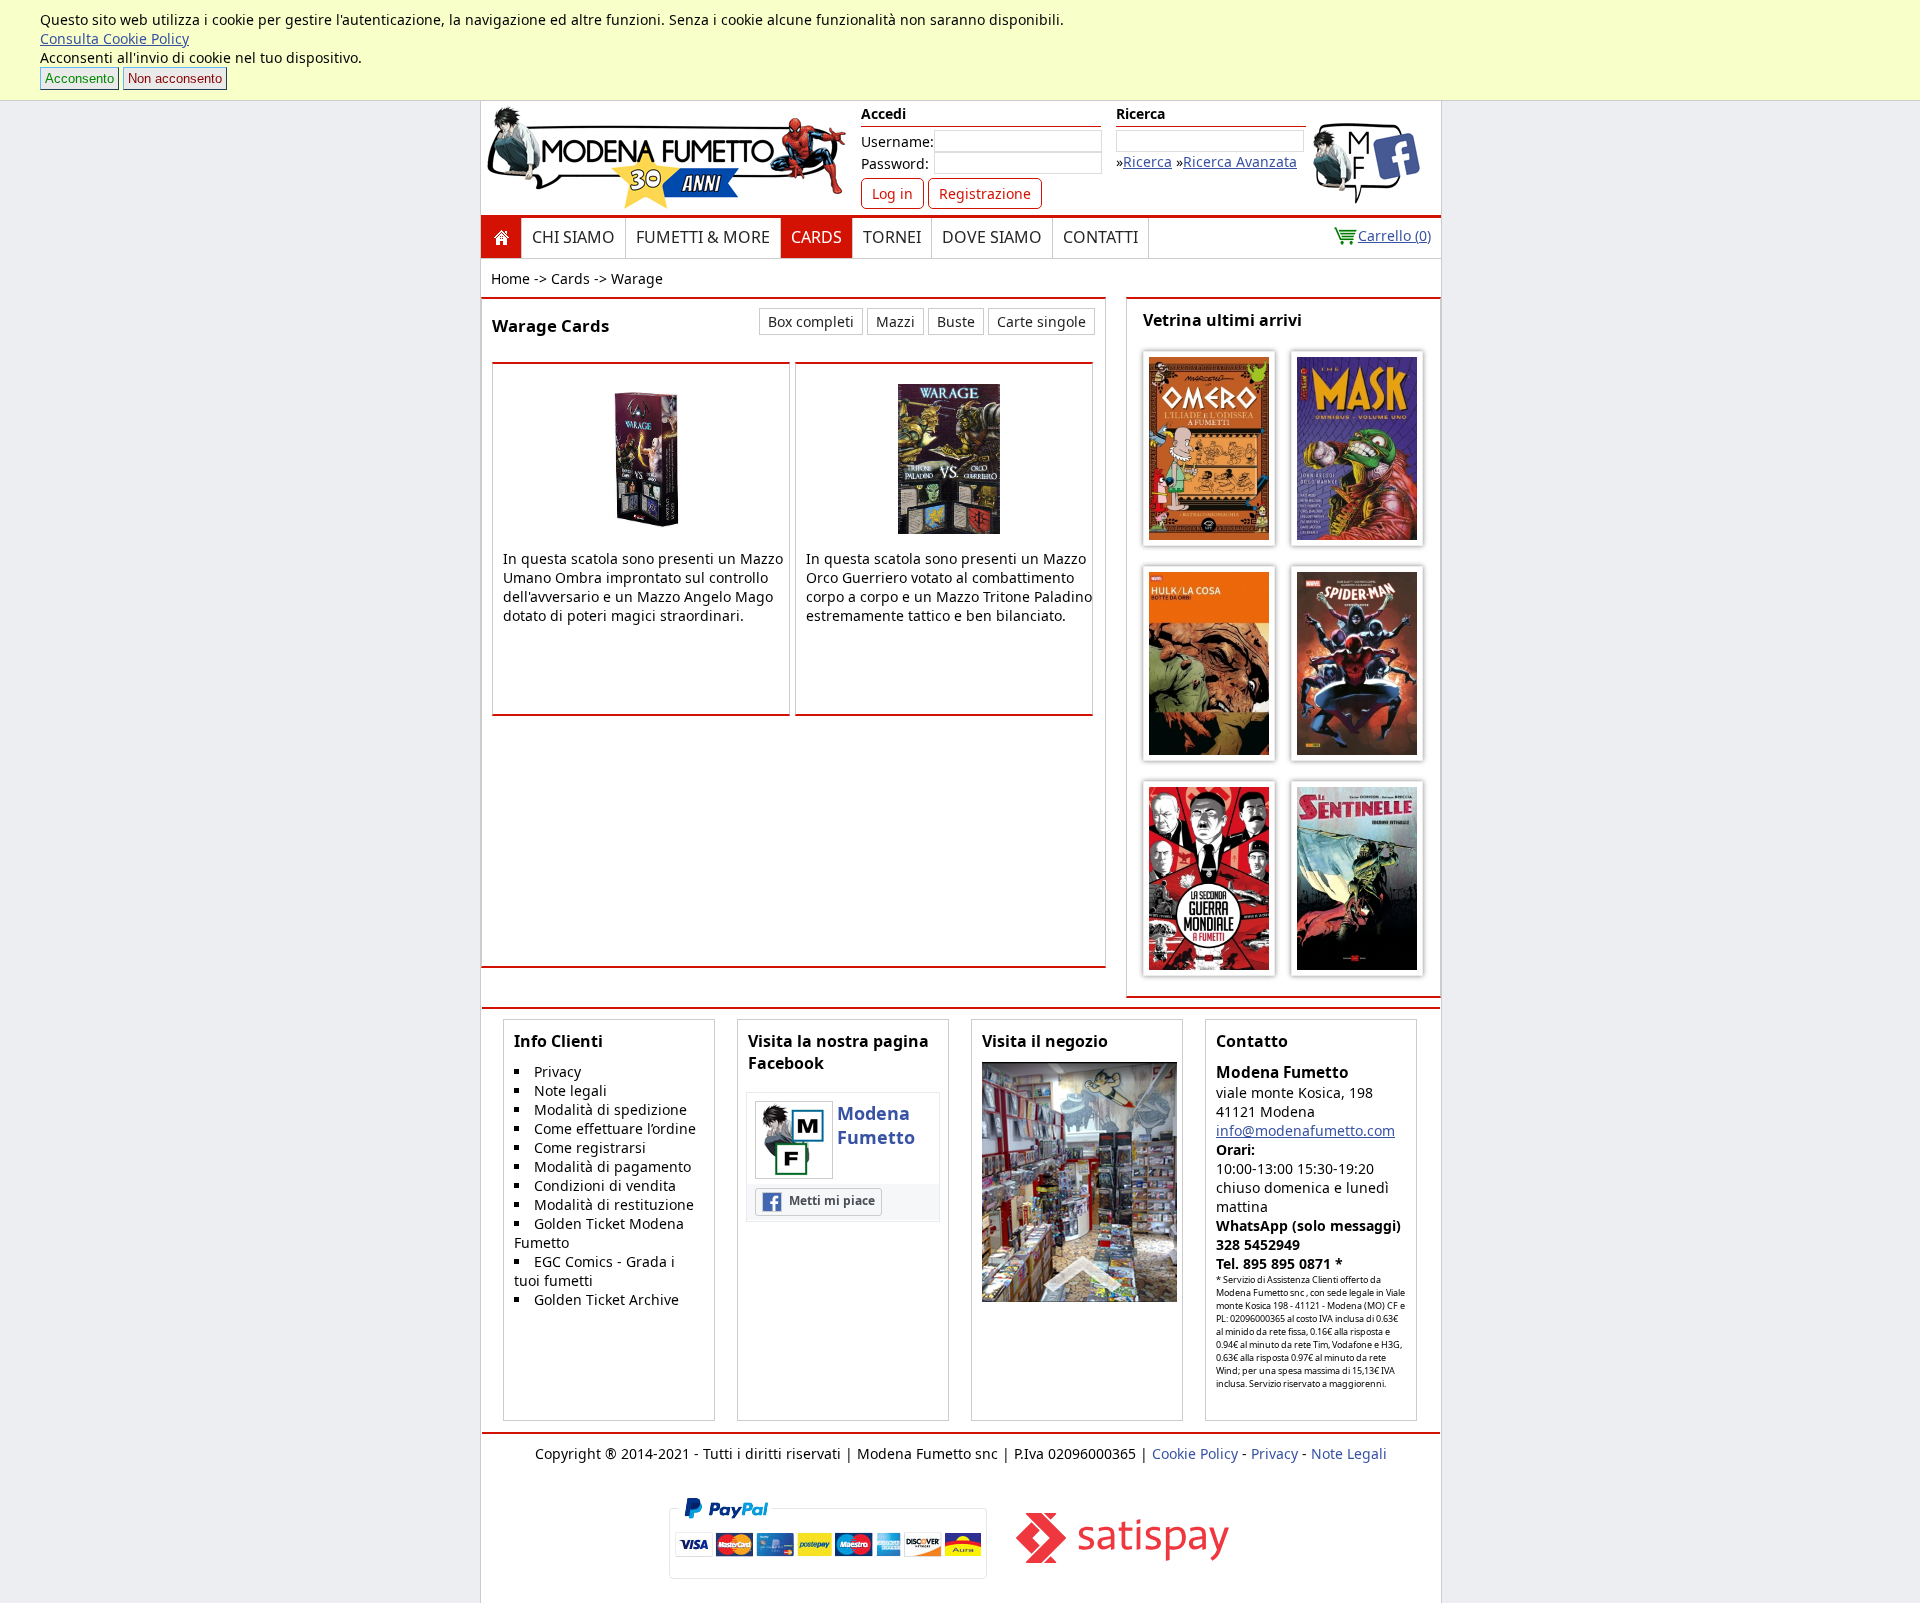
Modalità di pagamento (612, 1166)
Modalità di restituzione (614, 1204)
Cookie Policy (1195, 1453)
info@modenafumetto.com (1305, 1130)
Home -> (519, 278)
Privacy (557, 1071)
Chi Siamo (573, 237)
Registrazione (985, 193)
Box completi (811, 321)
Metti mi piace (830, 1200)
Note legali (570, 1090)
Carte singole (1041, 321)
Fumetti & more (703, 237)
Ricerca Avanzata (1240, 161)
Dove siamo (992, 237)
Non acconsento (175, 78)
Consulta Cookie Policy (114, 38)
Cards (816, 237)
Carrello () (1394, 235)
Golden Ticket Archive (606, 1299)
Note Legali (1349, 1453)
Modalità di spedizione (610, 1109)
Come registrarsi (590, 1147)
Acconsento (79, 78)
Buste (956, 321)
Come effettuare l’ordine (615, 1128)
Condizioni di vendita (605, 1185)
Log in (892, 193)
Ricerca (1147, 161)
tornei (892, 237)
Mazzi (895, 321)
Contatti (1100, 237)
